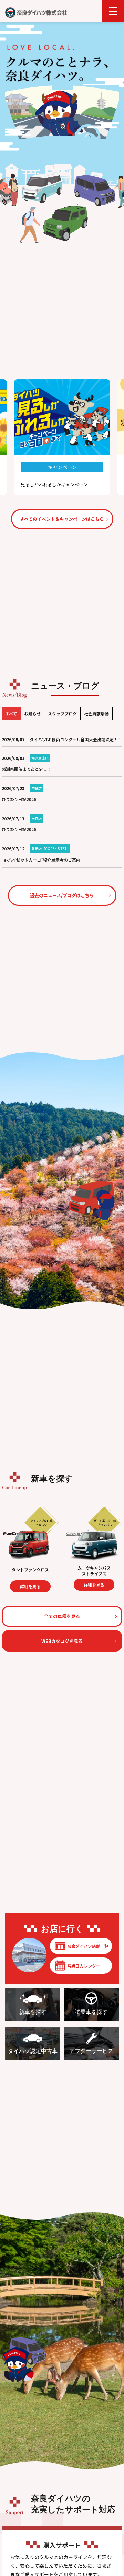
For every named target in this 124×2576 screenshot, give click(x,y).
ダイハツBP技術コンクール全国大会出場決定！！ (76, 739)
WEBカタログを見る (62, 1641)
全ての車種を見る (62, 1616)
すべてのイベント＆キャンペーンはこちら (62, 519)
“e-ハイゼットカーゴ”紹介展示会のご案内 (41, 860)
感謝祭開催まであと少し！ (27, 769)
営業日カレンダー (84, 1966)
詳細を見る (67, 1585)
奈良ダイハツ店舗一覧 (88, 1946)
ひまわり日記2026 (19, 799)
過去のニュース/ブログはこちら (62, 895)
